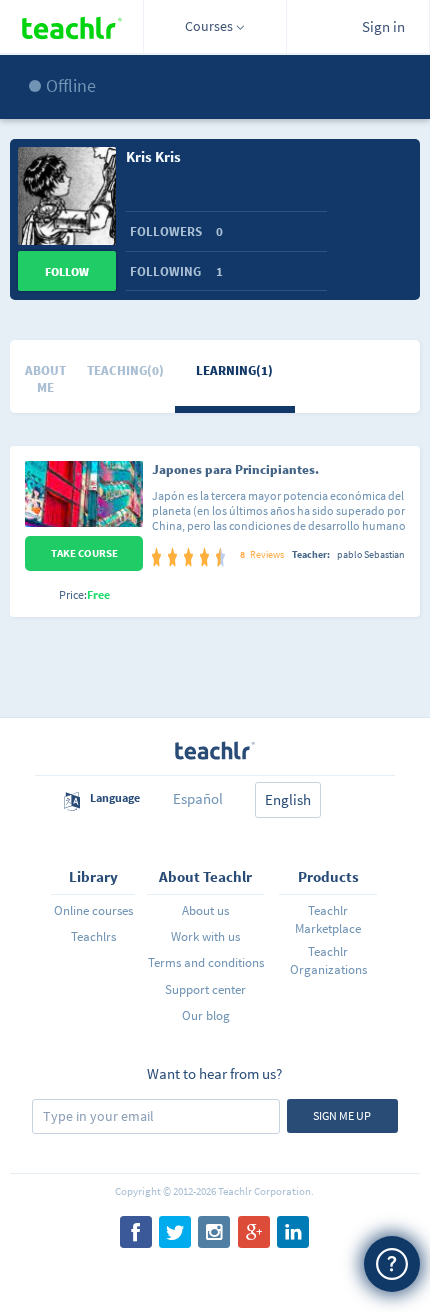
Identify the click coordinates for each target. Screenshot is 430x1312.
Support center (205, 989)
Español (198, 798)
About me (45, 379)
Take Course (84, 553)
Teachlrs (93, 936)
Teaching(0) (125, 370)
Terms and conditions (205, 962)
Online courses (93, 910)
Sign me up (342, 1115)
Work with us (205, 936)
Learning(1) (234, 370)
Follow (67, 271)
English (288, 799)
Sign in (383, 26)
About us (205, 910)
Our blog (206, 1015)
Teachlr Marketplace (328, 919)
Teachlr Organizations (328, 960)
